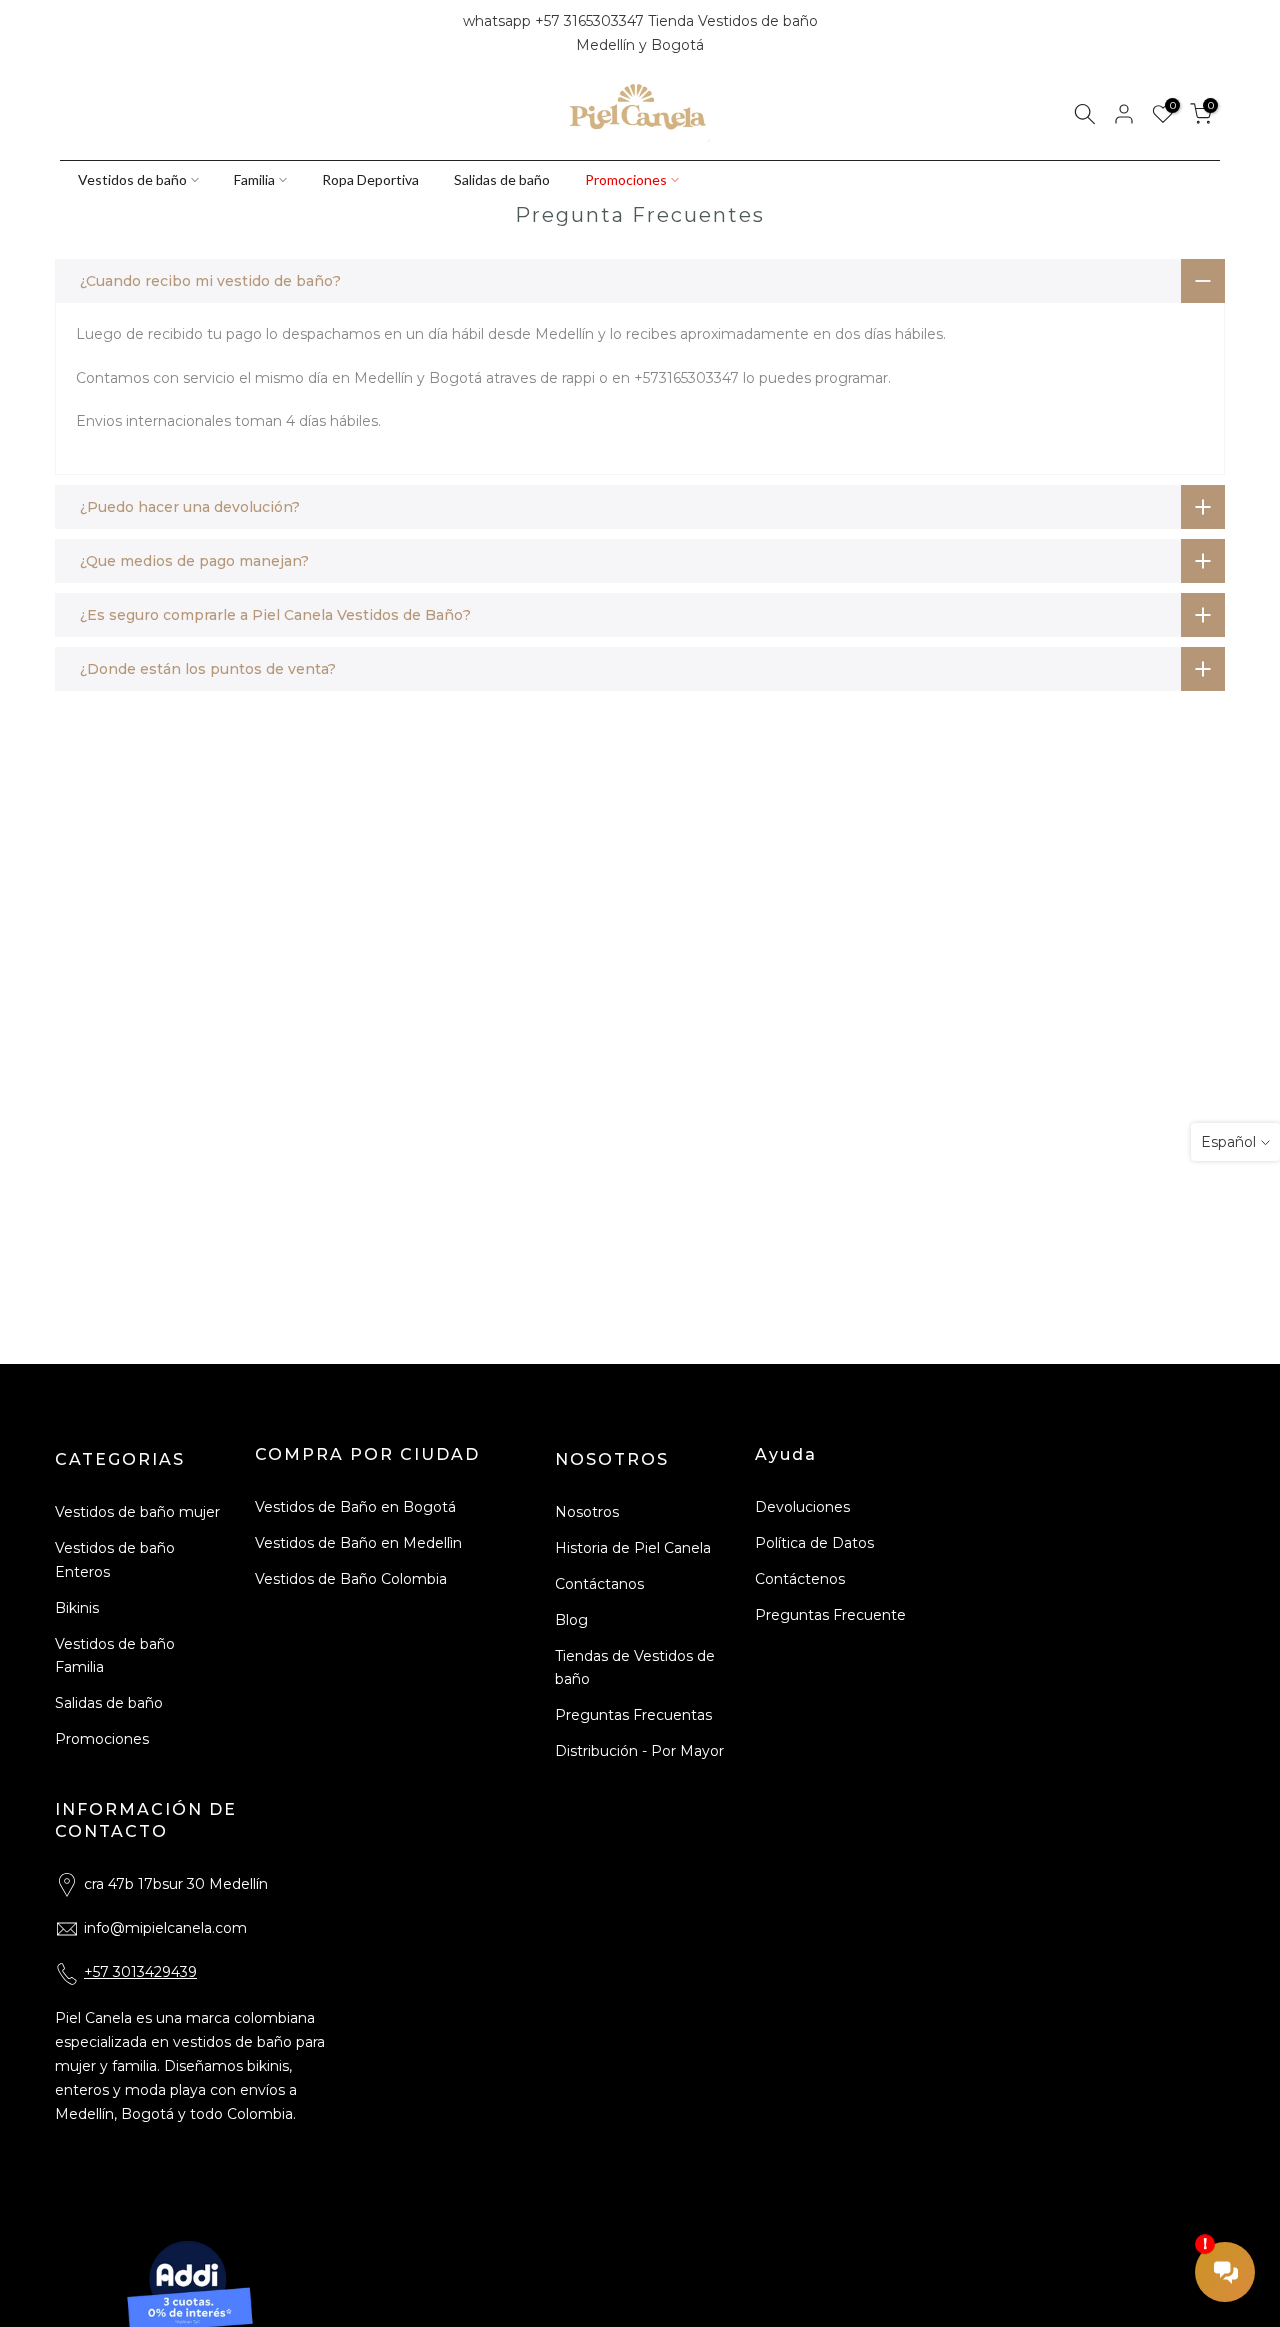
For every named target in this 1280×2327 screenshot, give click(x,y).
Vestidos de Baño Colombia (351, 1579)
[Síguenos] (137, 34)
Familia (254, 179)
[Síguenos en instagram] (103, 34)
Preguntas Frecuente (830, 1615)
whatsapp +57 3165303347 (555, 21)
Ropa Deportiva (370, 179)
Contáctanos (599, 1584)
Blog (571, 1620)
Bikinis (77, 1608)
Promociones (626, 179)
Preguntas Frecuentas (633, 1715)
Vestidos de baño (132, 179)
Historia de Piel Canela (633, 1548)
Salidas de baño (502, 179)
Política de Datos (814, 1543)
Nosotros (587, 1512)
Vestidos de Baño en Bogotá (355, 1507)
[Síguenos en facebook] (69, 34)
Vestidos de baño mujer (137, 1512)
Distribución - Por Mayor (639, 1751)
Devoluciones (802, 1507)
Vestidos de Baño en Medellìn (358, 1543)
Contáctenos (800, 1579)
